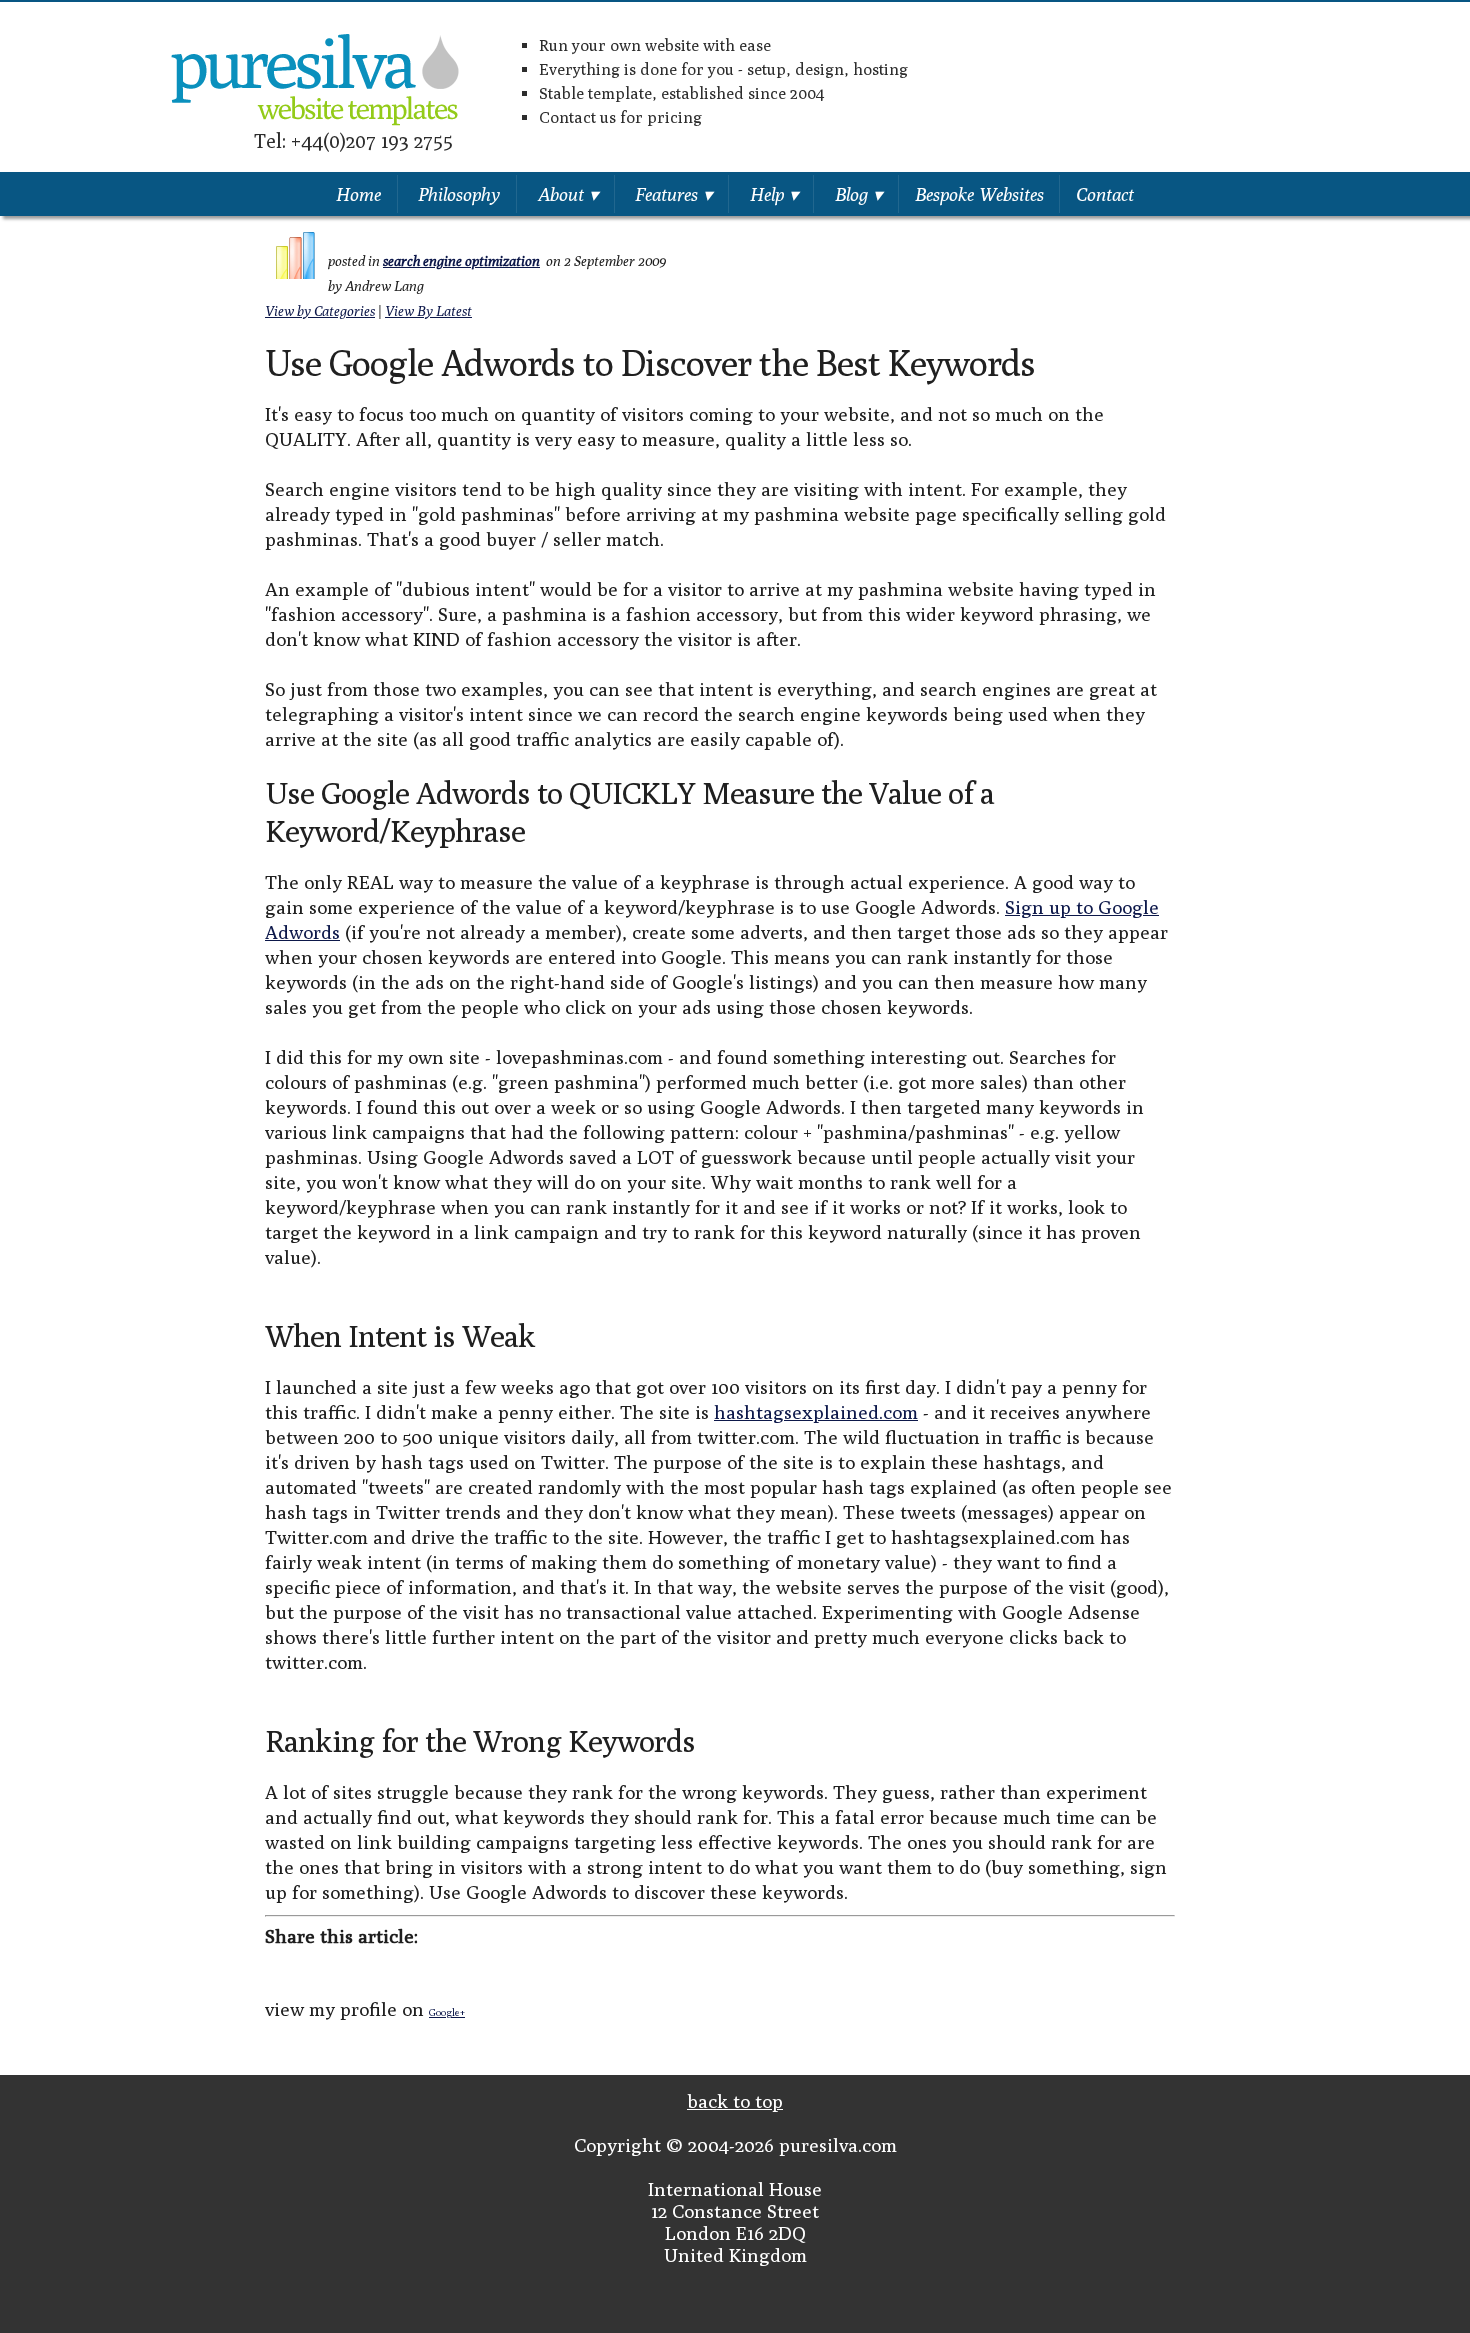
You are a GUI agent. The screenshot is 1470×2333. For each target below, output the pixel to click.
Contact (1105, 194)
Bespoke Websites (979, 194)
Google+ (447, 2012)
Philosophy (459, 194)
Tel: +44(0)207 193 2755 (353, 140)
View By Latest (428, 311)
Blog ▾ (858, 194)
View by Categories (320, 311)
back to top (735, 2101)
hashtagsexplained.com (816, 1412)
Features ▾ (673, 194)
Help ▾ (774, 194)
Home (358, 194)
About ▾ (568, 194)
